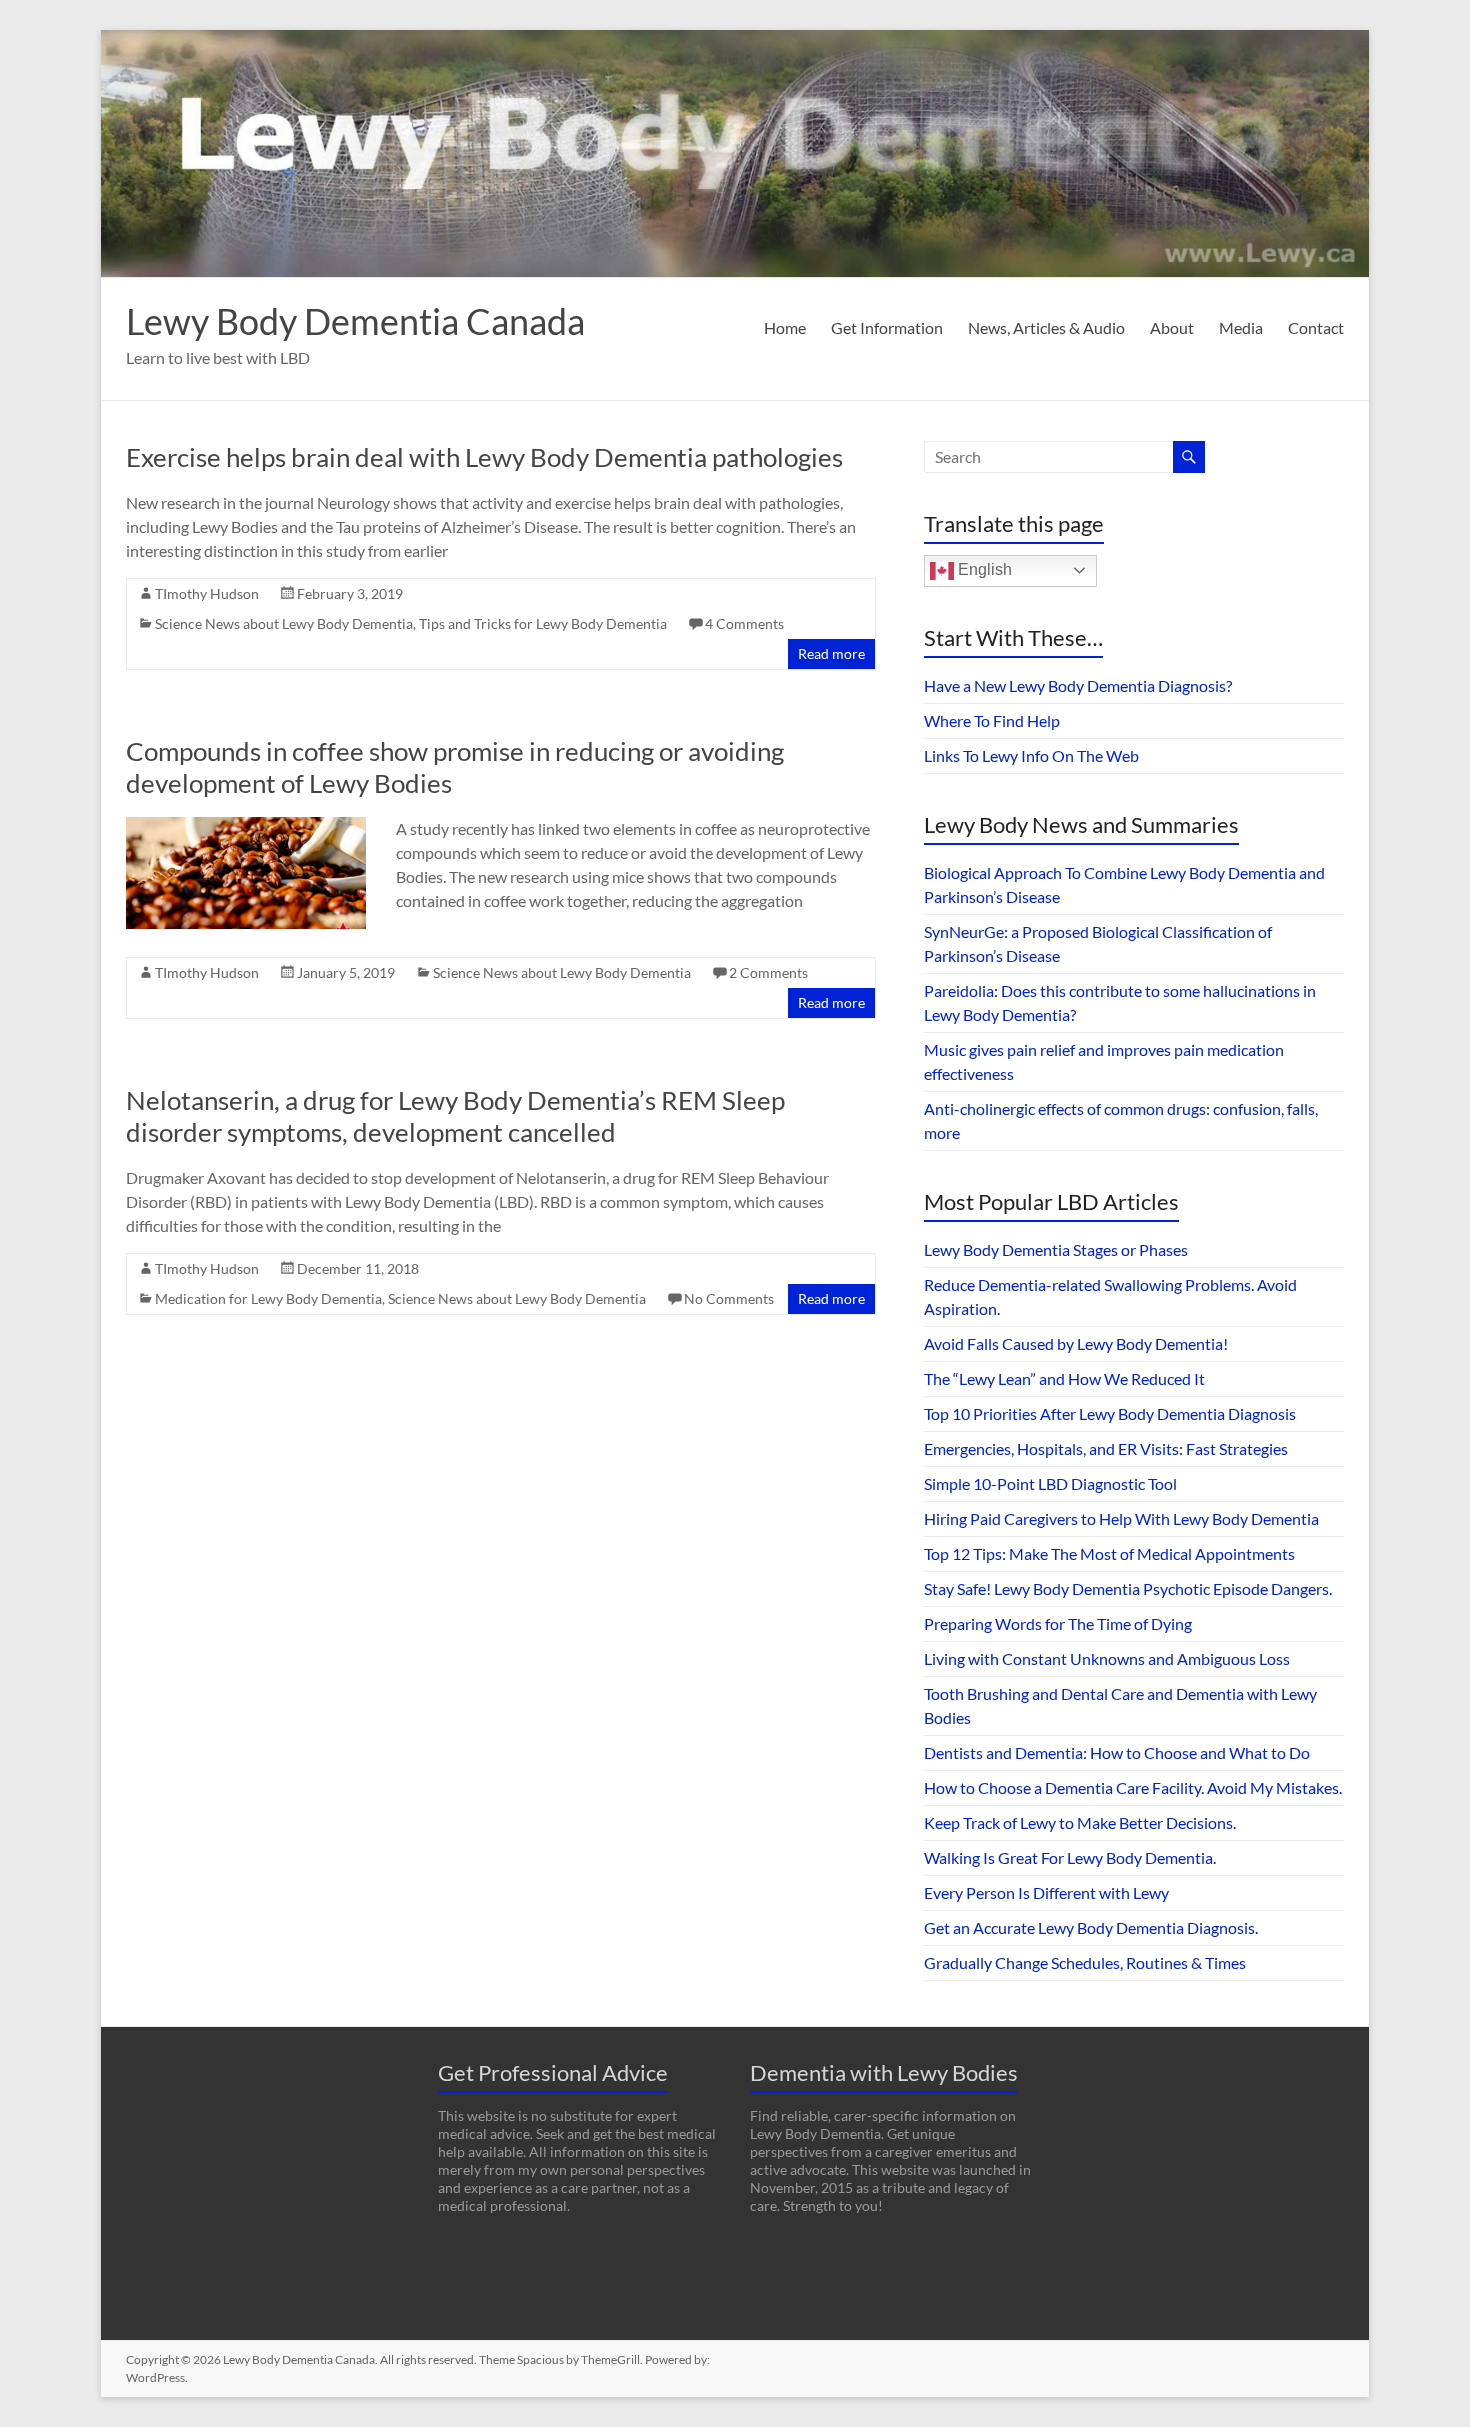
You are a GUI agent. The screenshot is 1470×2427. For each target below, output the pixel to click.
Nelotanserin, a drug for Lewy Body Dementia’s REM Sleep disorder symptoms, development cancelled (455, 1116)
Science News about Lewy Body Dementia (284, 623)
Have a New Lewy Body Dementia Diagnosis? (1078, 685)
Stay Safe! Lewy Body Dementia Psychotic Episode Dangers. (1128, 1588)
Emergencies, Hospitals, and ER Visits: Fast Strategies (1106, 1448)
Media (1241, 327)
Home (785, 327)
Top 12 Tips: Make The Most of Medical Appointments (1109, 1553)
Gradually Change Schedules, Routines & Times (1085, 1962)
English (983, 569)
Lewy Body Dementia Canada (355, 321)
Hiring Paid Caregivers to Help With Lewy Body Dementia (1121, 1518)
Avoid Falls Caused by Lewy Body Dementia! (1076, 1343)
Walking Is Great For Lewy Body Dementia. (1070, 1857)
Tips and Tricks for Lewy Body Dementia (543, 623)
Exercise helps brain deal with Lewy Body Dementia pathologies (484, 457)
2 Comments (768, 972)
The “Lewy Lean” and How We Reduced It (1064, 1378)
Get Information (887, 327)
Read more (831, 653)
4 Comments (744, 623)
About (1172, 327)
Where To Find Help (992, 720)
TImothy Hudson (207, 593)
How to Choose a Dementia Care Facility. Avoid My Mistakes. (1133, 1787)
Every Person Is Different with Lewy (1046, 1892)
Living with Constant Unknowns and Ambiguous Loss (1107, 1658)
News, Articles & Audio (1046, 327)
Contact (1316, 327)
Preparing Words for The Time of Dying (1058, 1623)
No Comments (729, 1298)
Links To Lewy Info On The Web (1031, 755)
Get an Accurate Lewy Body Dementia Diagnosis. (1091, 1927)
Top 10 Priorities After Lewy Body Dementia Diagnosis (1110, 1413)
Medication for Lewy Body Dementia (268, 1298)
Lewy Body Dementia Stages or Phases (1056, 1249)
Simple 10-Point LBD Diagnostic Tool (1050, 1483)
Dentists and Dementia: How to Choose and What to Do (1117, 1752)
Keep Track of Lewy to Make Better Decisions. (1080, 1822)
